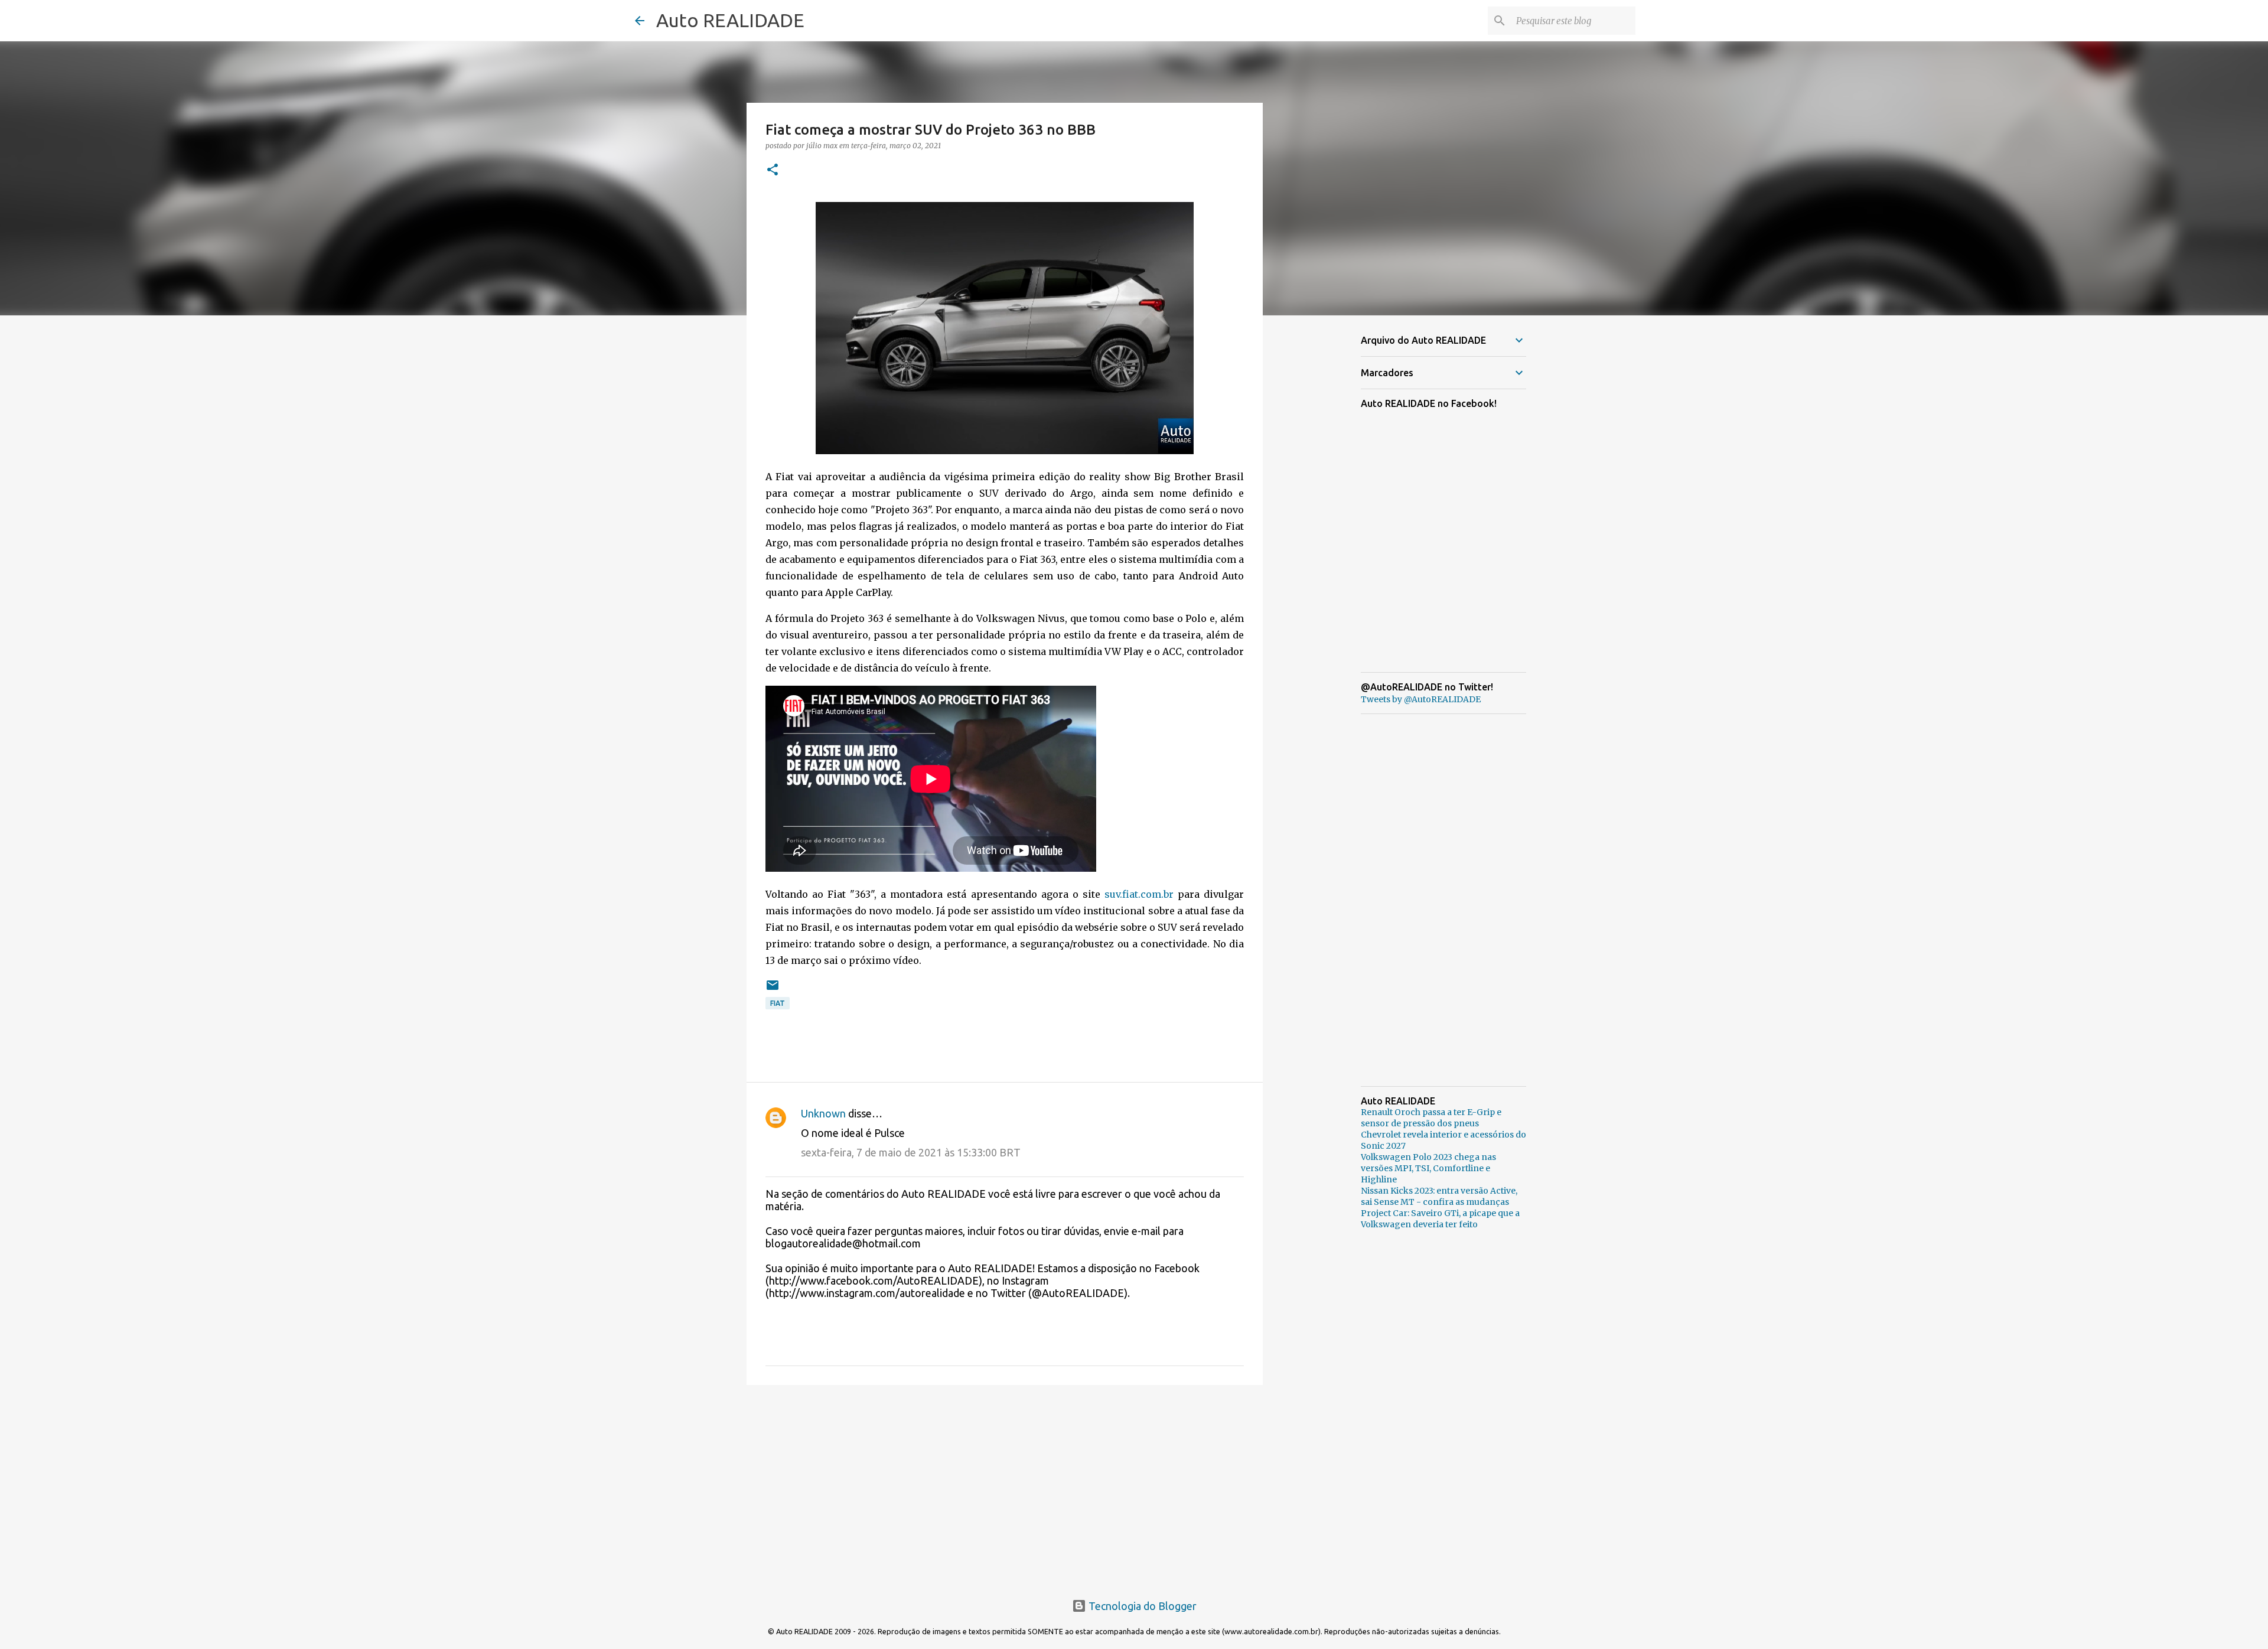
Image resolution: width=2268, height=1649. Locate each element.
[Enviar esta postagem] (773, 990)
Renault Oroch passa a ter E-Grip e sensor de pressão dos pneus (1431, 1118)
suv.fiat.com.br (1139, 894)
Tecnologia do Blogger (1141, 1606)
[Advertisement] (1005, 1485)
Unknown (823, 1113)
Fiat (778, 1003)
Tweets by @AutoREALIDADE (1421, 699)
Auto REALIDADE (730, 20)
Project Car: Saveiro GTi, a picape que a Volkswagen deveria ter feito (1440, 1219)
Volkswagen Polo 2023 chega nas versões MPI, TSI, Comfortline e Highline (1428, 1168)
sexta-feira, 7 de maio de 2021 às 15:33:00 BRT (911, 1152)
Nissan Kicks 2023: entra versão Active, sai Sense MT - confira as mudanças (1439, 1196)
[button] (773, 170)
